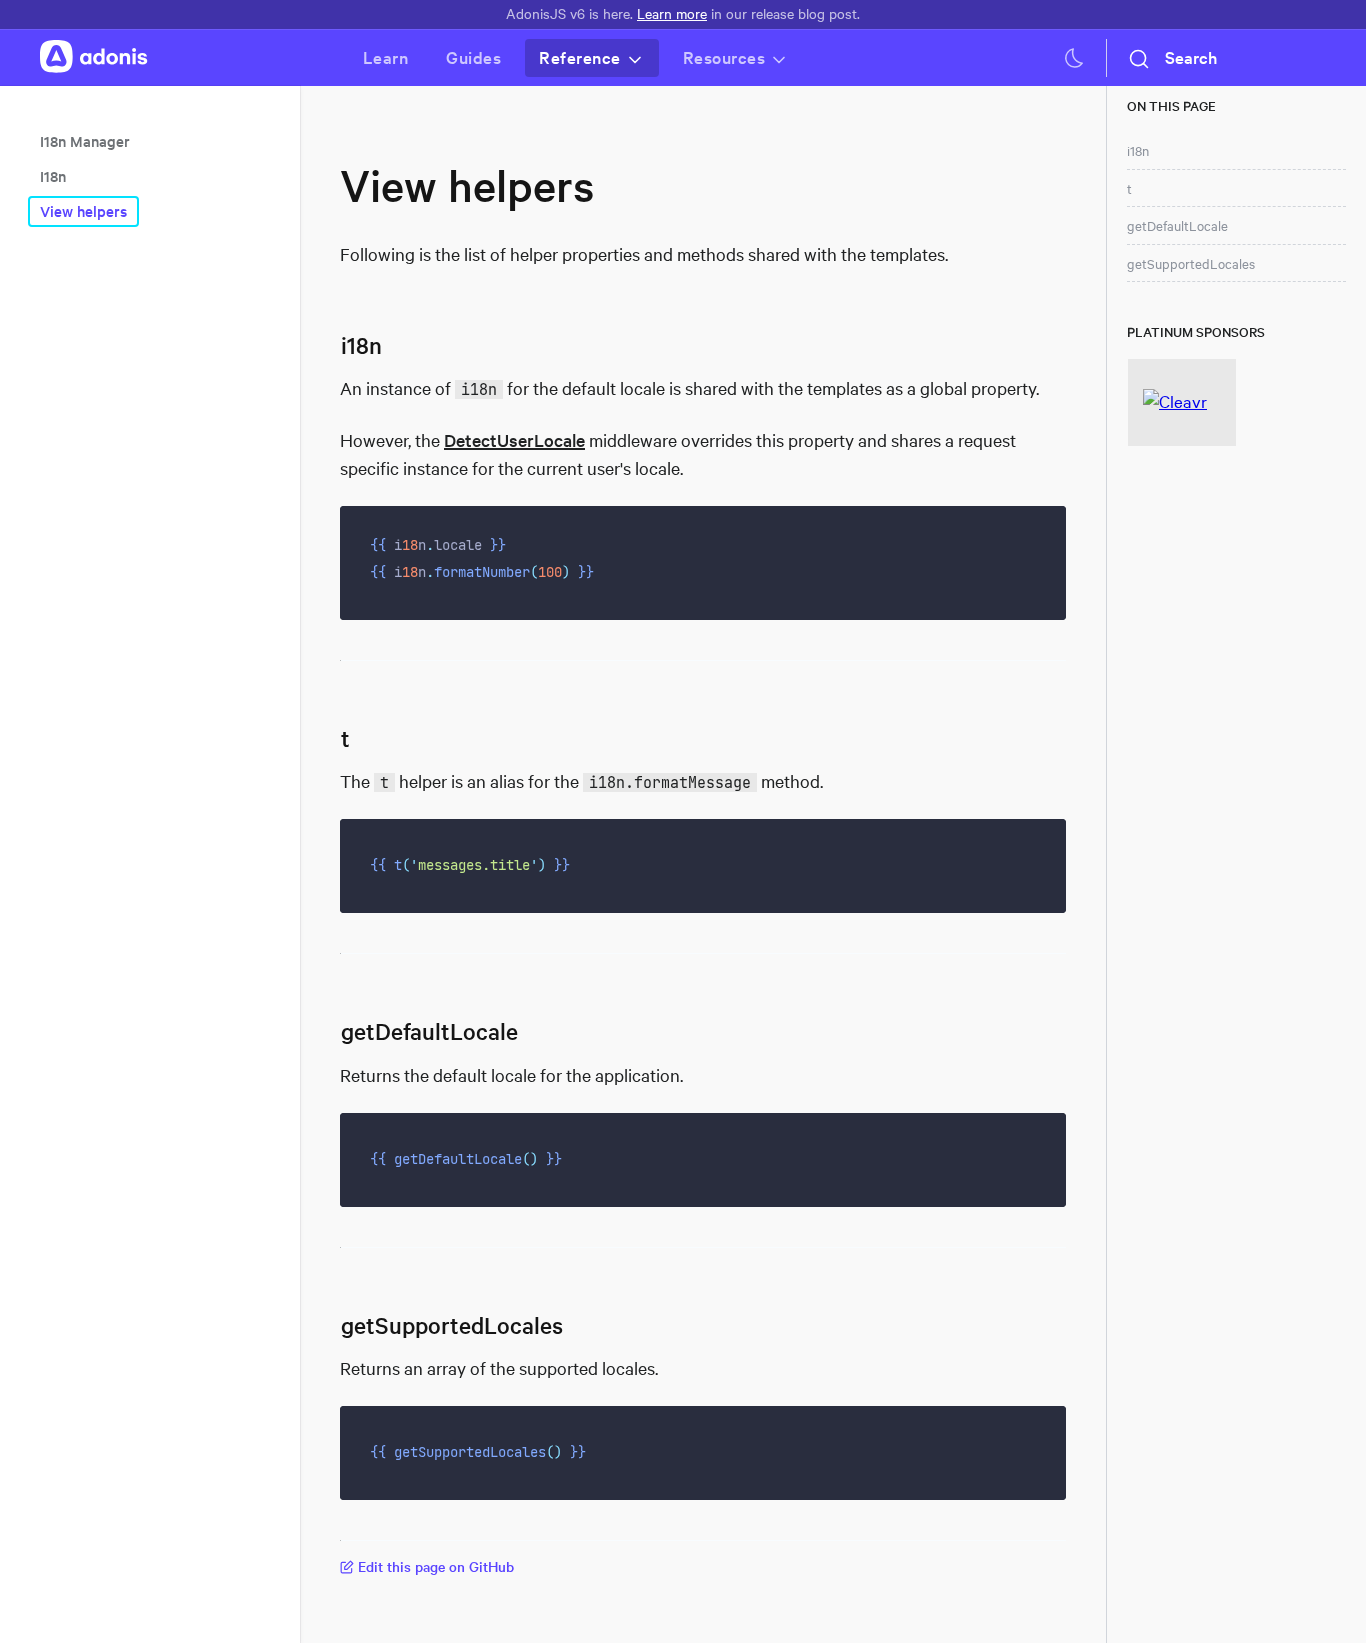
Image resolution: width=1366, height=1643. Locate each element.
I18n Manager (85, 141)
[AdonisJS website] (94, 58)
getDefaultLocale (1177, 226)
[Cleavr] (1182, 402)
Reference (580, 57)
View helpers (83, 211)
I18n (53, 176)
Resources (724, 57)
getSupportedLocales (1191, 264)
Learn (386, 57)
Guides (473, 57)
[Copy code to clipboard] (1037, 534)
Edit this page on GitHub (436, 1566)
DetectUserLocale (514, 440)
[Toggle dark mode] (1074, 57)
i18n (1138, 151)
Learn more (672, 13)
